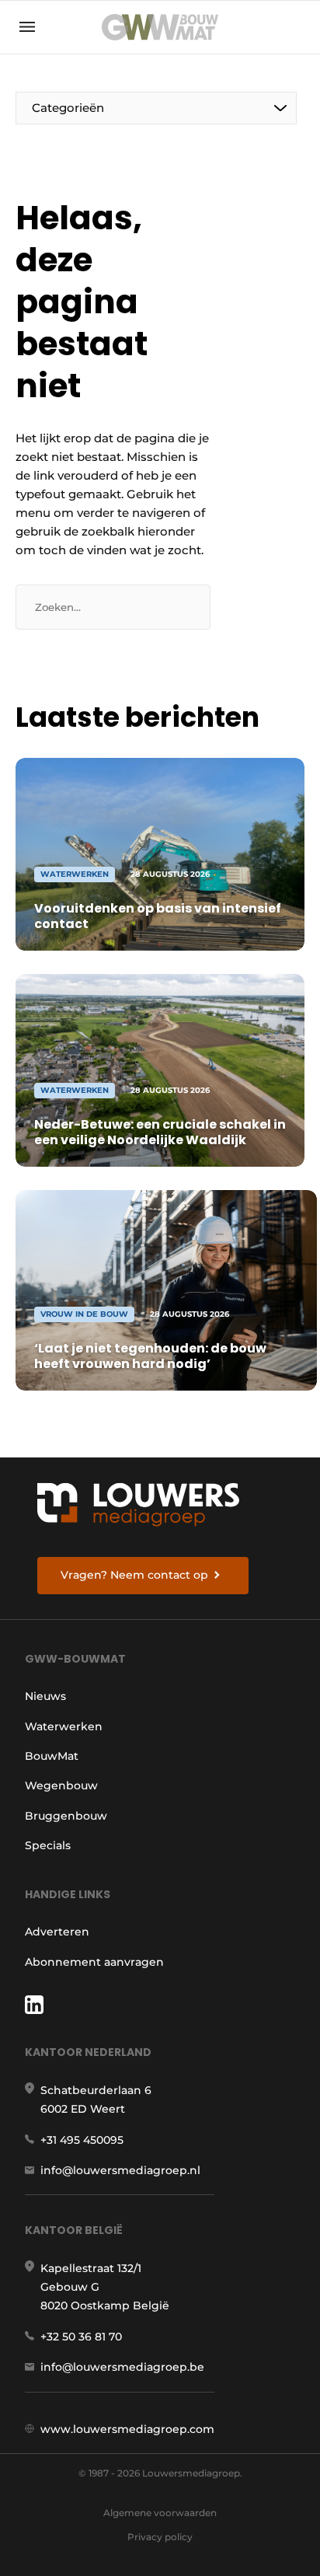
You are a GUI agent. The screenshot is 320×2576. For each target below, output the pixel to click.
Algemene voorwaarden (160, 2513)
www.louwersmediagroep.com (127, 2429)
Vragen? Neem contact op (134, 1575)
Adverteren (57, 1932)
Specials (48, 1845)
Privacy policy (160, 2537)
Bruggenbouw (66, 1816)
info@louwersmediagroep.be (122, 2367)
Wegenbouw (61, 1785)
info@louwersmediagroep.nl (120, 2170)
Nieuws (45, 1696)
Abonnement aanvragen (94, 1962)
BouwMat (52, 1756)
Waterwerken (64, 1726)
